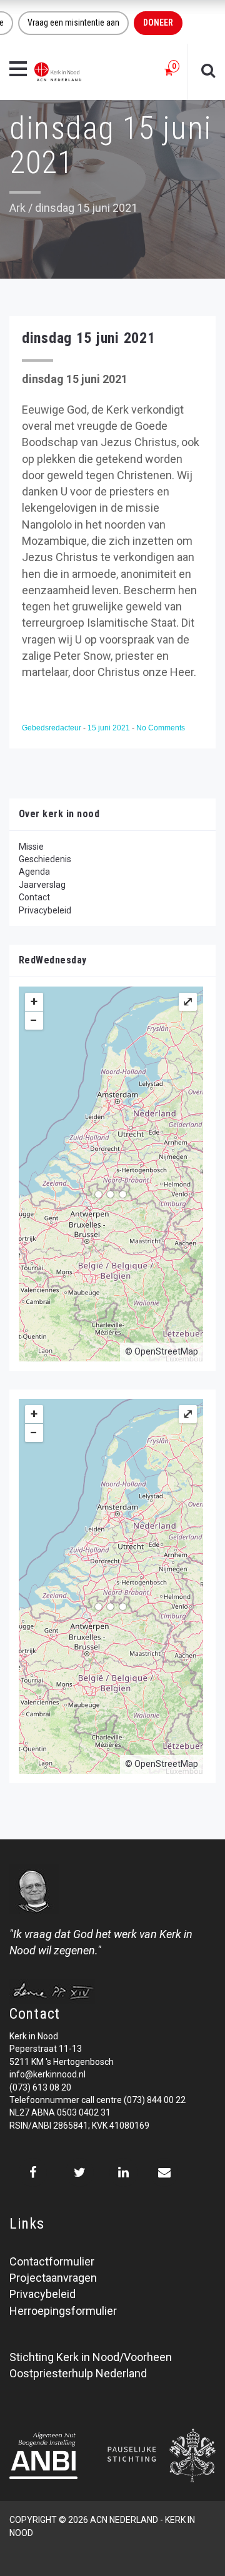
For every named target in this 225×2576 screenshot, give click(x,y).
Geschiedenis (45, 859)
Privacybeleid (45, 910)
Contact (34, 897)
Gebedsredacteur (52, 728)
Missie (31, 847)
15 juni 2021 (110, 728)
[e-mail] (164, 2172)
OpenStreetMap (166, 1351)
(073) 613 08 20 (40, 2087)
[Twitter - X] (80, 2172)
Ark (17, 208)
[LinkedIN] (123, 2172)
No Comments (161, 728)
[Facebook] (33, 2172)
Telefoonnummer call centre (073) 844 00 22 (97, 2100)
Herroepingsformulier (63, 2311)
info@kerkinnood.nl (47, 2074)
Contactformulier (52, 2261)
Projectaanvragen (53, 2278)
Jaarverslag (42, 885)
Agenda (34, 872)
